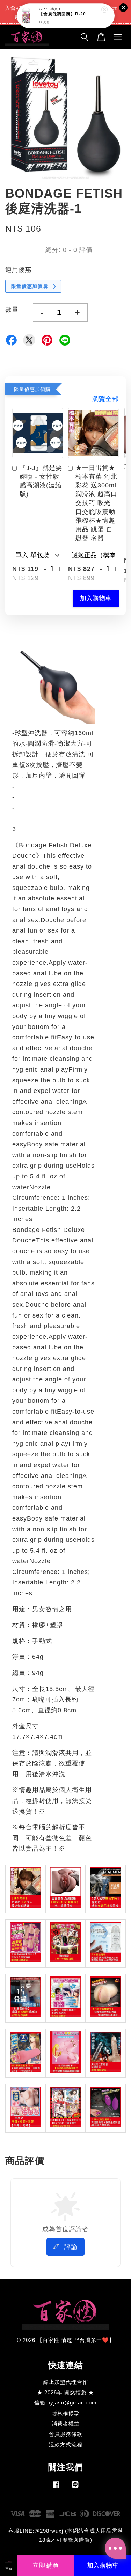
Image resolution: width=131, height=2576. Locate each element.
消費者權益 (66, 2423)
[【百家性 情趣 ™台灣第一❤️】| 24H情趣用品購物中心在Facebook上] (56, 2487)
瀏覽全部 (105, 399)
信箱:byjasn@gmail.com (65, 2403)
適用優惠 (19, 270)
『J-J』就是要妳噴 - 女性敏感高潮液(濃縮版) (41, 481)
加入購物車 (96, 598)
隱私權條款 (66, 2413)
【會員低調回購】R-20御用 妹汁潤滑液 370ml (66, 14)
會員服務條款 (66, 2434)
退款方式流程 (66, 2444)
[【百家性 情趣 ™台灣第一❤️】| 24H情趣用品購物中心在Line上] (75, 2487)
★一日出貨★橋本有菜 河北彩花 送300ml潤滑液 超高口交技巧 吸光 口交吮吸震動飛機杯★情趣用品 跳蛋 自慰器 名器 (96, 503)
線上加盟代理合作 (66, 2382)
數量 (12, 310)
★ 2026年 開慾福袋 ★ (65, 2392)
